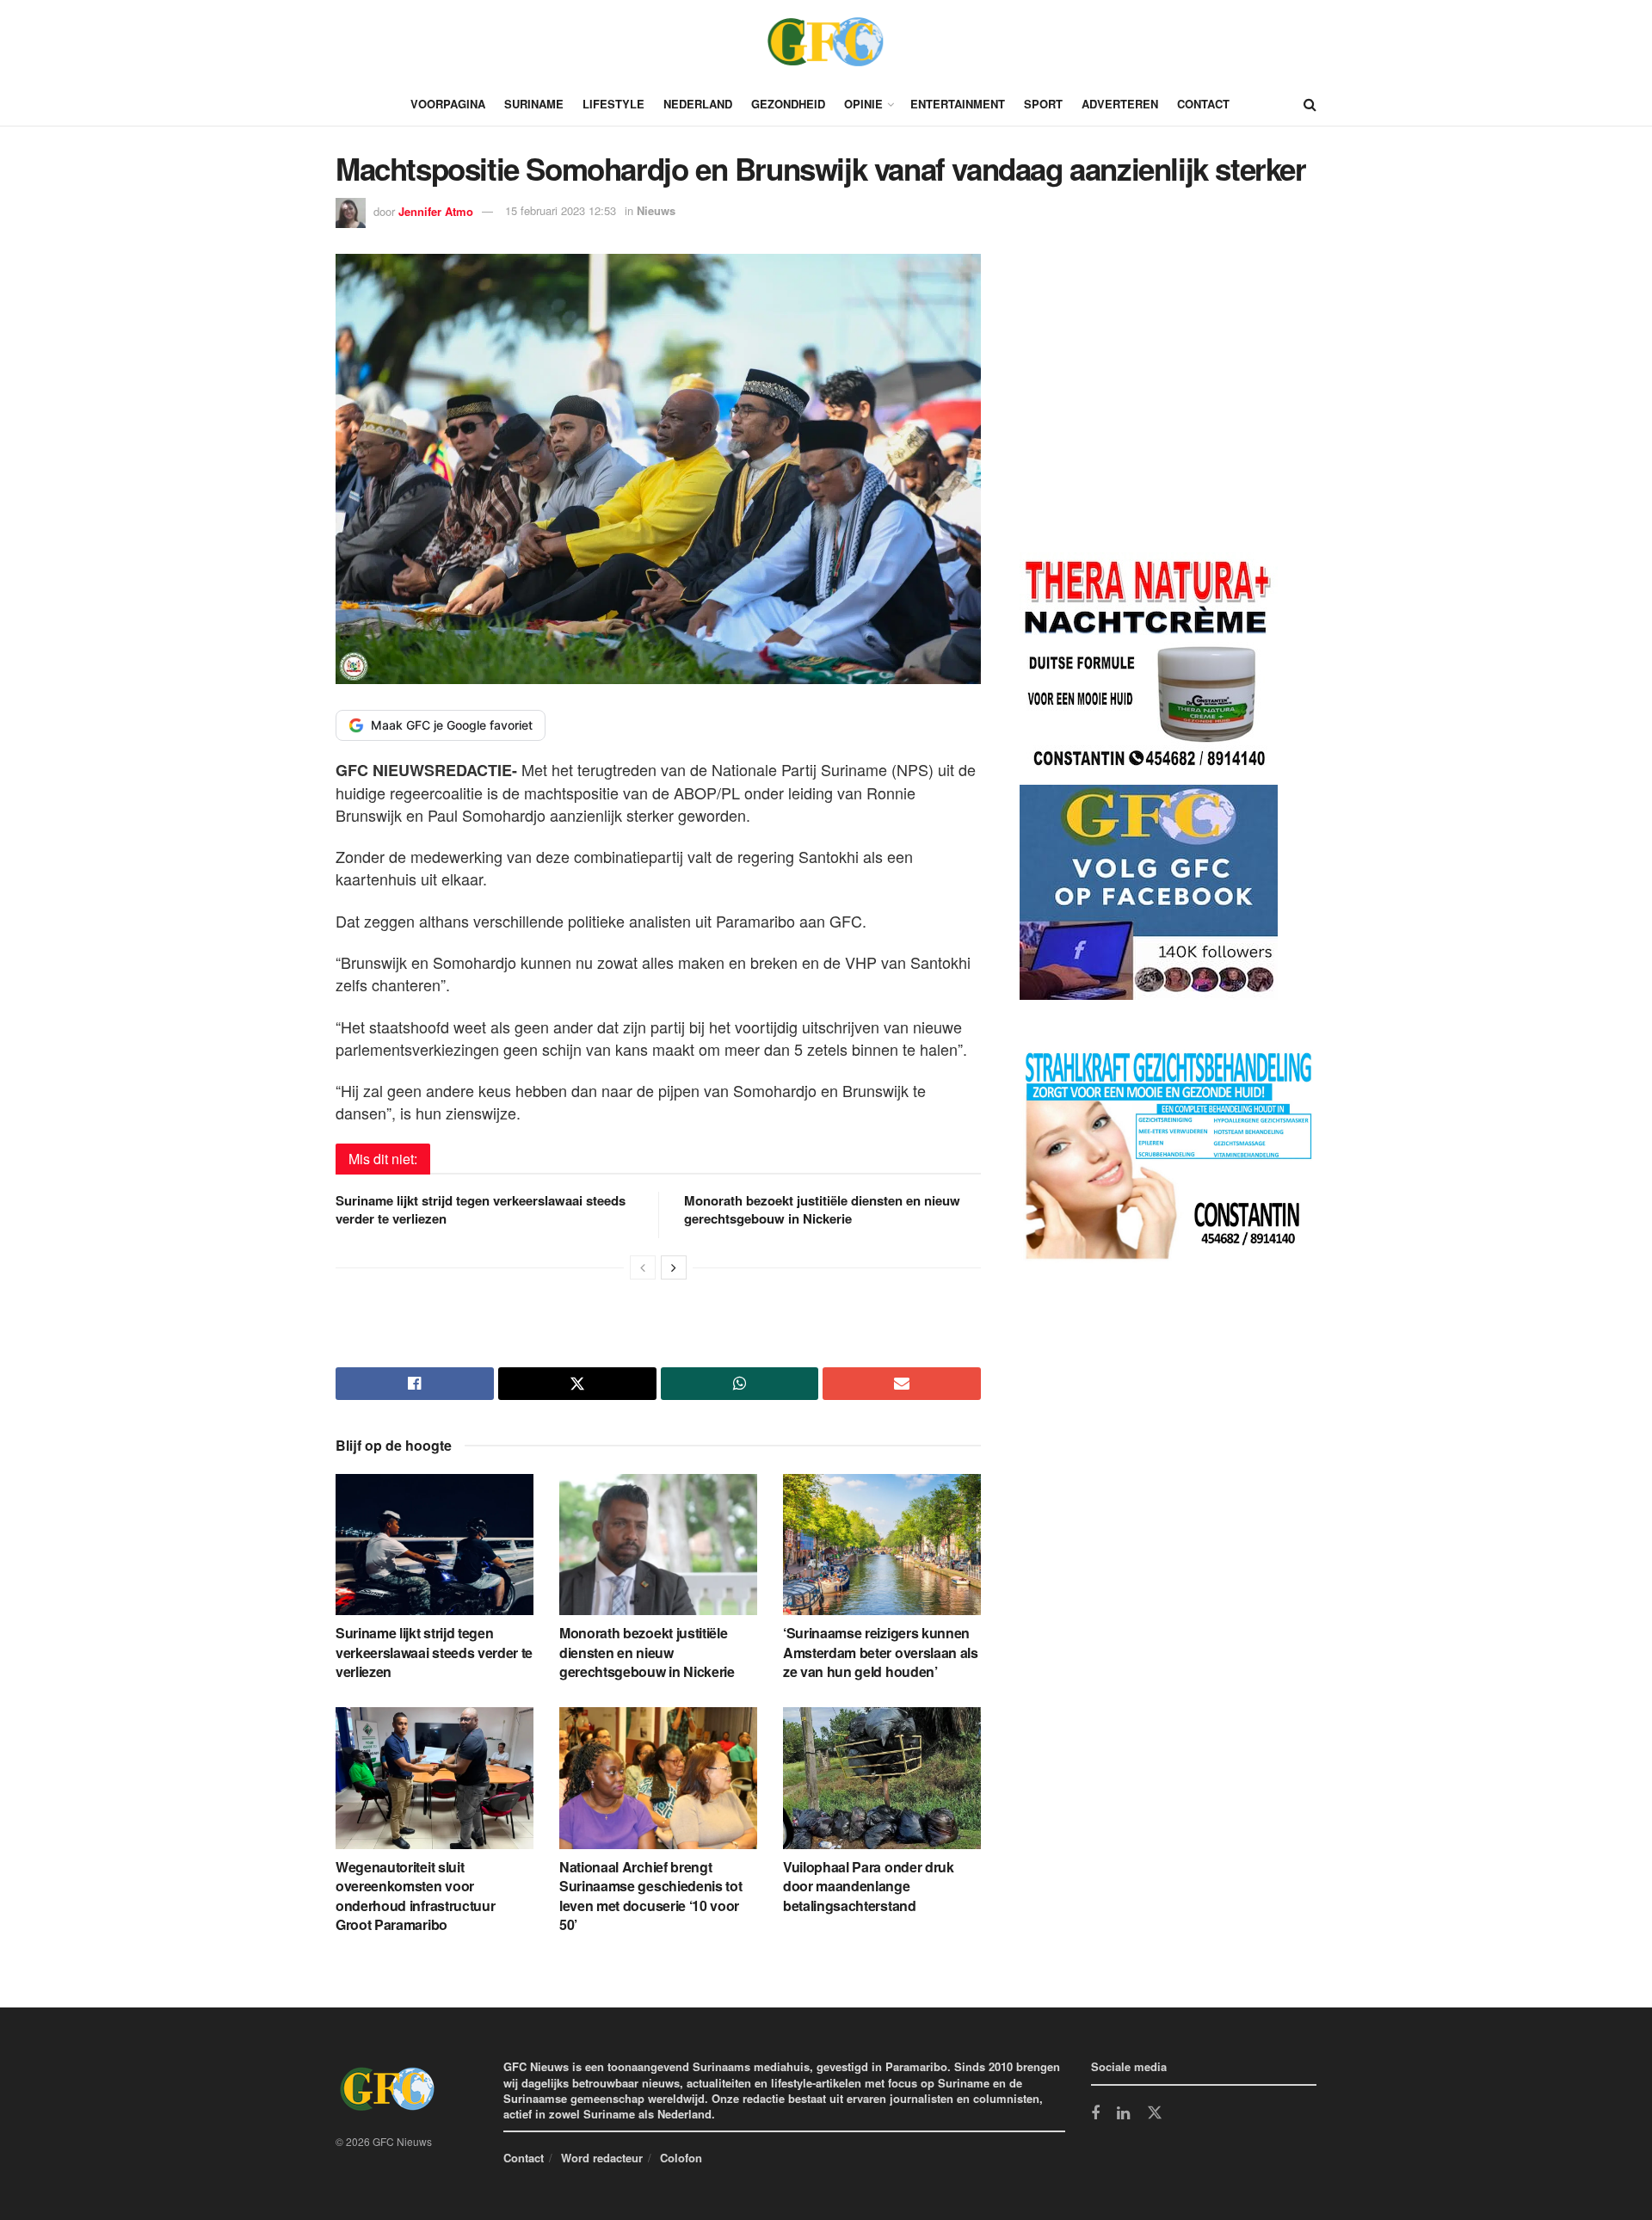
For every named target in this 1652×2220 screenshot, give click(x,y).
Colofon (681, 2158)
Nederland (698, 104)
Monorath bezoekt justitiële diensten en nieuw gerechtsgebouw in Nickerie (822, 1209)
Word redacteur (602, 2158)
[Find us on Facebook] (1095, 2114)
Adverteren (1120, 104)
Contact (1203, 104)
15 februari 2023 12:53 (561, 210)
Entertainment (958, 104)
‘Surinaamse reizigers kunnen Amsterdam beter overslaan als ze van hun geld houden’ (881, 1652)
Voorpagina (448, 104)
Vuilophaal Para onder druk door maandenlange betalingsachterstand (869, 1886)
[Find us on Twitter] (1155, 2113)
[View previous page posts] (643, 1267)
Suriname (534, 104)
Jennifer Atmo (436, 210)
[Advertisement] (1149, 406)
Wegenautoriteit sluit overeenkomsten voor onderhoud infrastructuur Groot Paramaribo (415, 1896)
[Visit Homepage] (826, 41)
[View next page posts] (674, 1267)
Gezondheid (788, 104)
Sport (1043, 104)
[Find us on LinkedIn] (1123, 2114)
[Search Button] (1310, 104)
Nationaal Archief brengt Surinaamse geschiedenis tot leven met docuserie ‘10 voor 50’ (650, 1896)
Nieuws (656, 210)
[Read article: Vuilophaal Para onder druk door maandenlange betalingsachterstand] (882, 1778)
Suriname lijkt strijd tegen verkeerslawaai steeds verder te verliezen (481, 1209)
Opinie (863, 104)
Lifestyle (613, 104)
